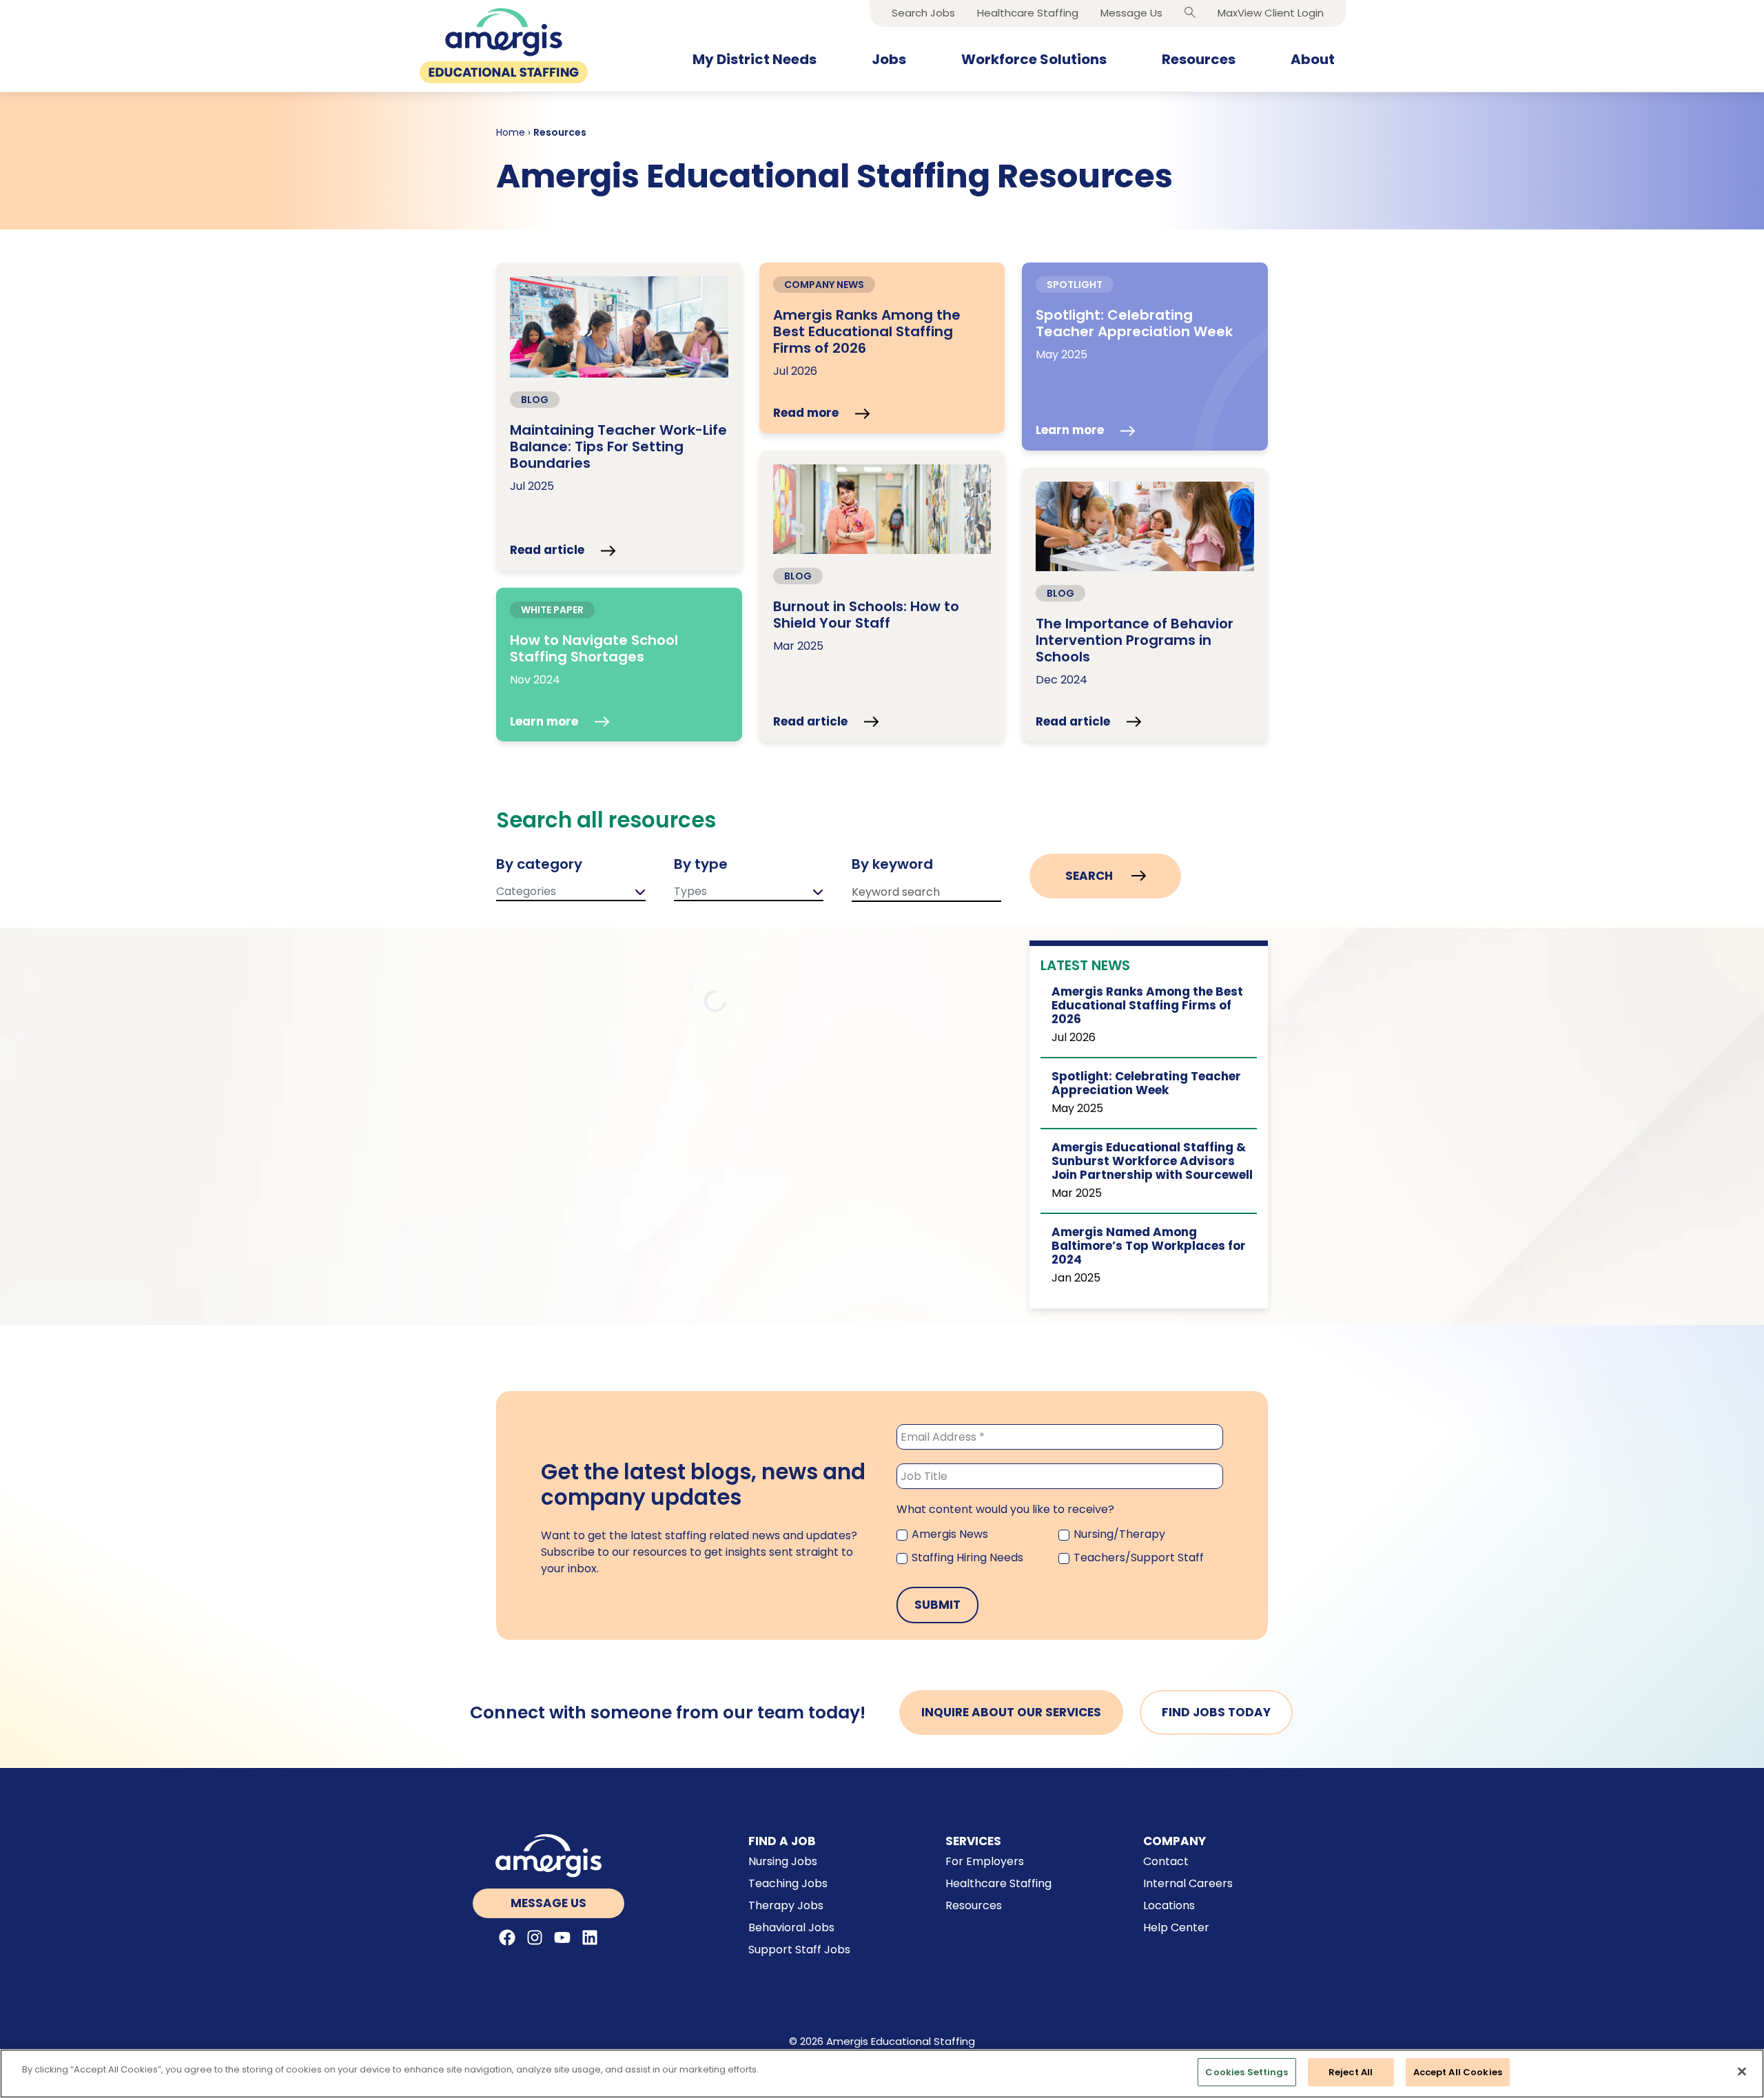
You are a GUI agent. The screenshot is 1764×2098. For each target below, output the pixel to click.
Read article (548, 551)
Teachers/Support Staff (1137, 1557)
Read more (807, 413)
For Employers (985, 1861)
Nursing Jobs (783, 1861)
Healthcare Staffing (998, 1883)
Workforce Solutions (1034, 59)
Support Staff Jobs (799, 1950)
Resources (1199, 59)
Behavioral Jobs (791, 1927)
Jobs (889, 59)
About (1313, 59)
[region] (882, 2074)
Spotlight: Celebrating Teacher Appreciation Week (1146, 1083)
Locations (1169, 1905)
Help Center (1176, 1927)
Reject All (1351, 2072)
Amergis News (948, 1534)
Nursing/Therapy (1118, 1534)
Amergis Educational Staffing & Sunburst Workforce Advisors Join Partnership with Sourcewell (1152, 1161)
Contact (1166, 1861)
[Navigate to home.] (549, 1856)
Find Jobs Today (1216, 1712)
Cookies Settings (1247, 2072)
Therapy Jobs (786, 1905)
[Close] (1742, 2071)
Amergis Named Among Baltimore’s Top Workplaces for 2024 (1149, 1246)
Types (690, 891)
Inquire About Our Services (1011, 1712)
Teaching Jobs (788, 1883)
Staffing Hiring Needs (966, 1557)
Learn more (1071, 431)
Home (511, 132)
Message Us (548, 1903)
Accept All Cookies (1458, 2072)
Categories (526, 891)
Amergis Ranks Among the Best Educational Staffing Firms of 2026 (1147, 1006)
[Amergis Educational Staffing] (504, 46)
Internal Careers (1188, 1883)
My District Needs (755, 59)
